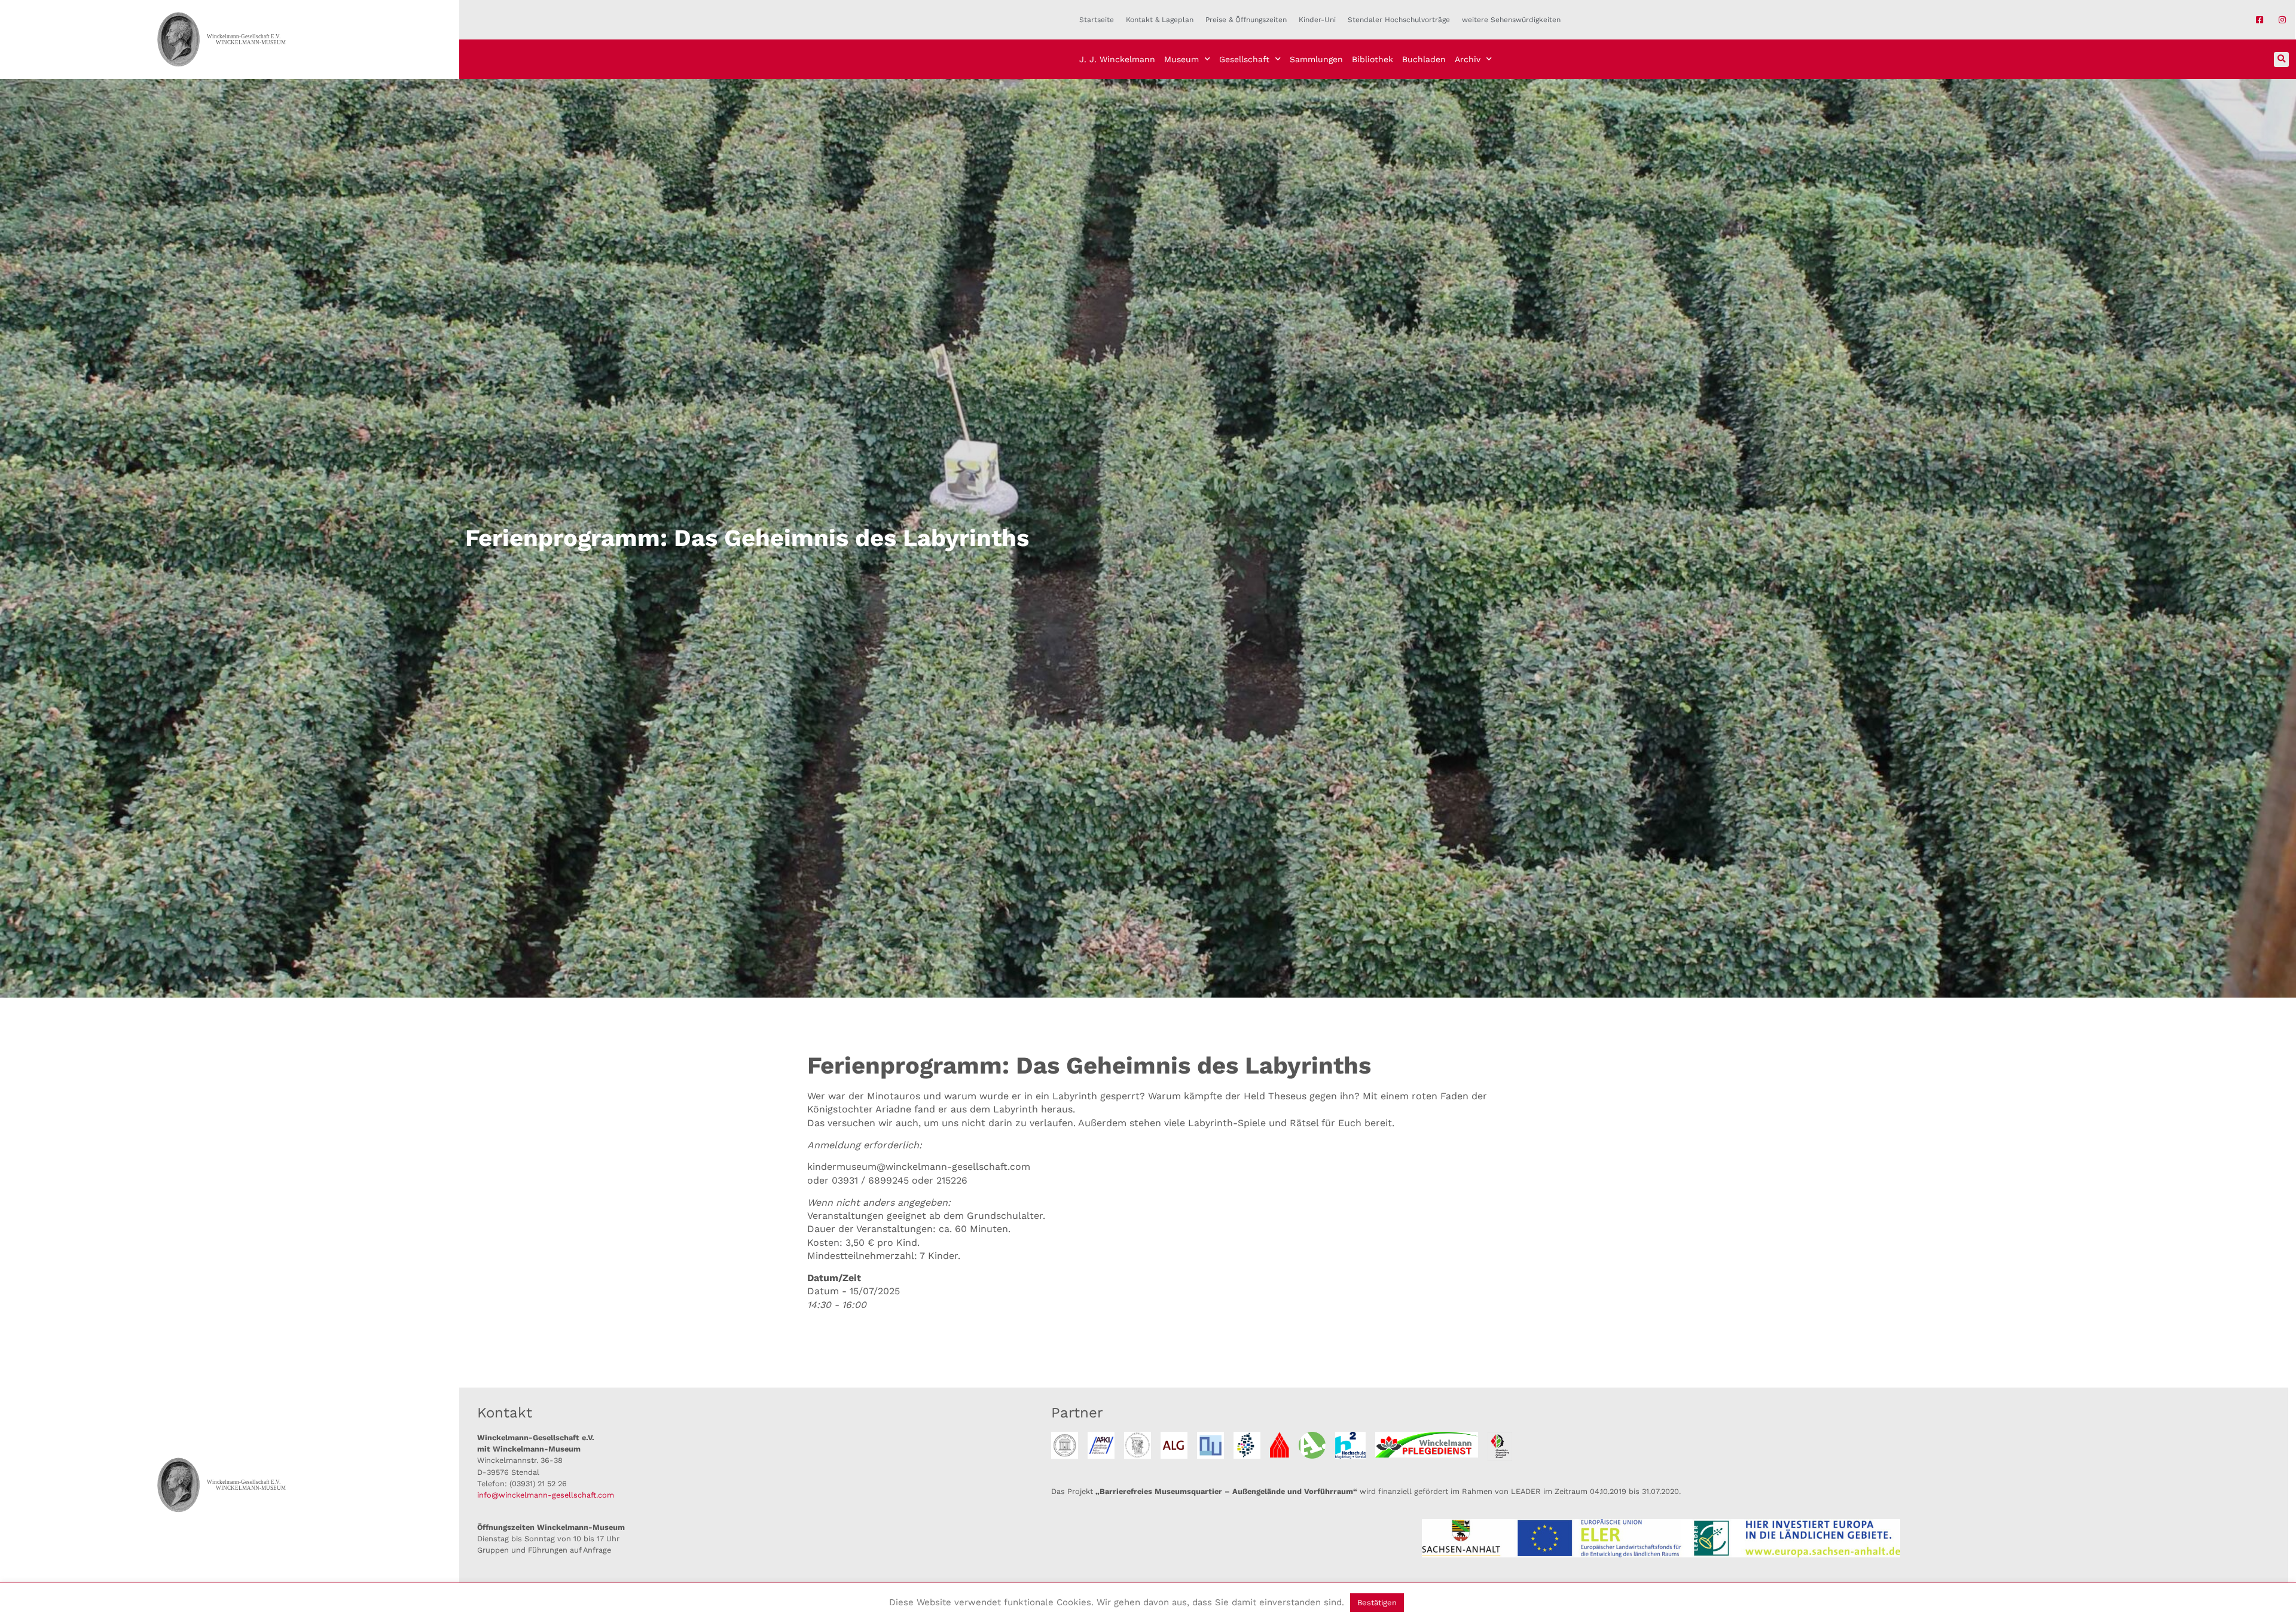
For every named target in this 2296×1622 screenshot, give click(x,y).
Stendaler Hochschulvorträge (1399, 20)
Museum (1181, 59)
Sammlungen (1316, 59)
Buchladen (1424, 59)
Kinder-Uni (1317, 20)
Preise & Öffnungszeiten (1246, 20)
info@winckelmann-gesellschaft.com (546, 1495)
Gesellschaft (1244, 59)
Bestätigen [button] (1377, 1603)
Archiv (1468, 59)
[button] (2281, 60)
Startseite (1097, 20)
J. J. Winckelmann (1117, 59)
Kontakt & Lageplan (1160, 20)
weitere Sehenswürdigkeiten (1511, 20)
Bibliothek (1373, 59)
